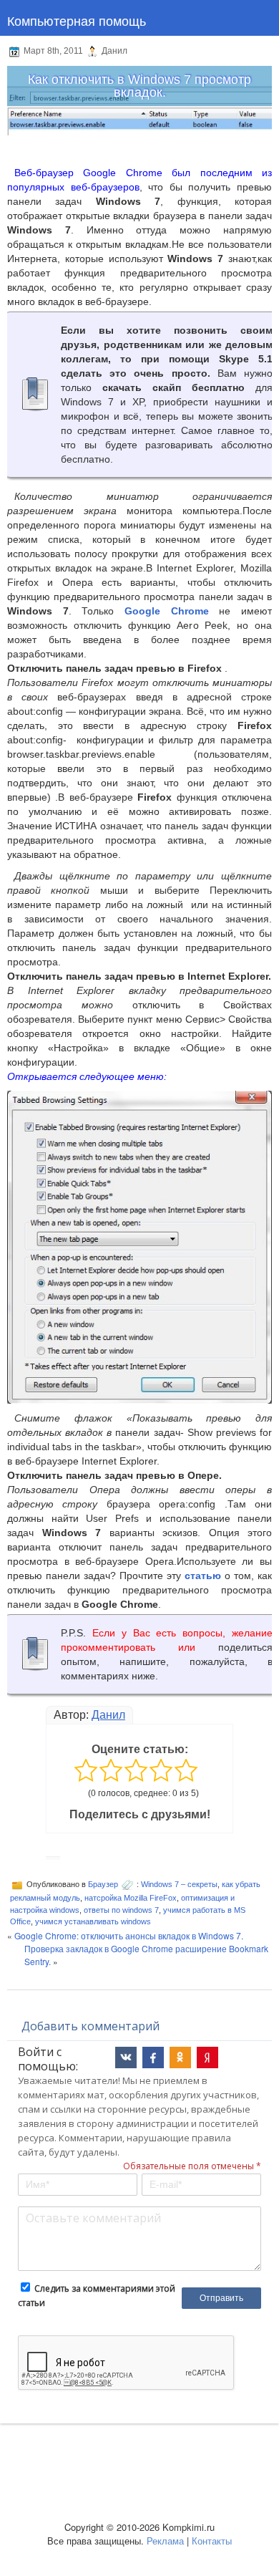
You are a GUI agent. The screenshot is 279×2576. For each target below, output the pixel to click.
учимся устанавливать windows (93, 1921)
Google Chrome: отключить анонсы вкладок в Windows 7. (129, 1935)
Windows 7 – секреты (179, 1884)
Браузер (103, 1884)
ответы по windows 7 (121, 1910)
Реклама (165, 2541)
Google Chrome (167, 611)
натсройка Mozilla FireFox (131, 1898)
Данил (108, 1715)
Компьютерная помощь (77, 20)
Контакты (212, 2541)
